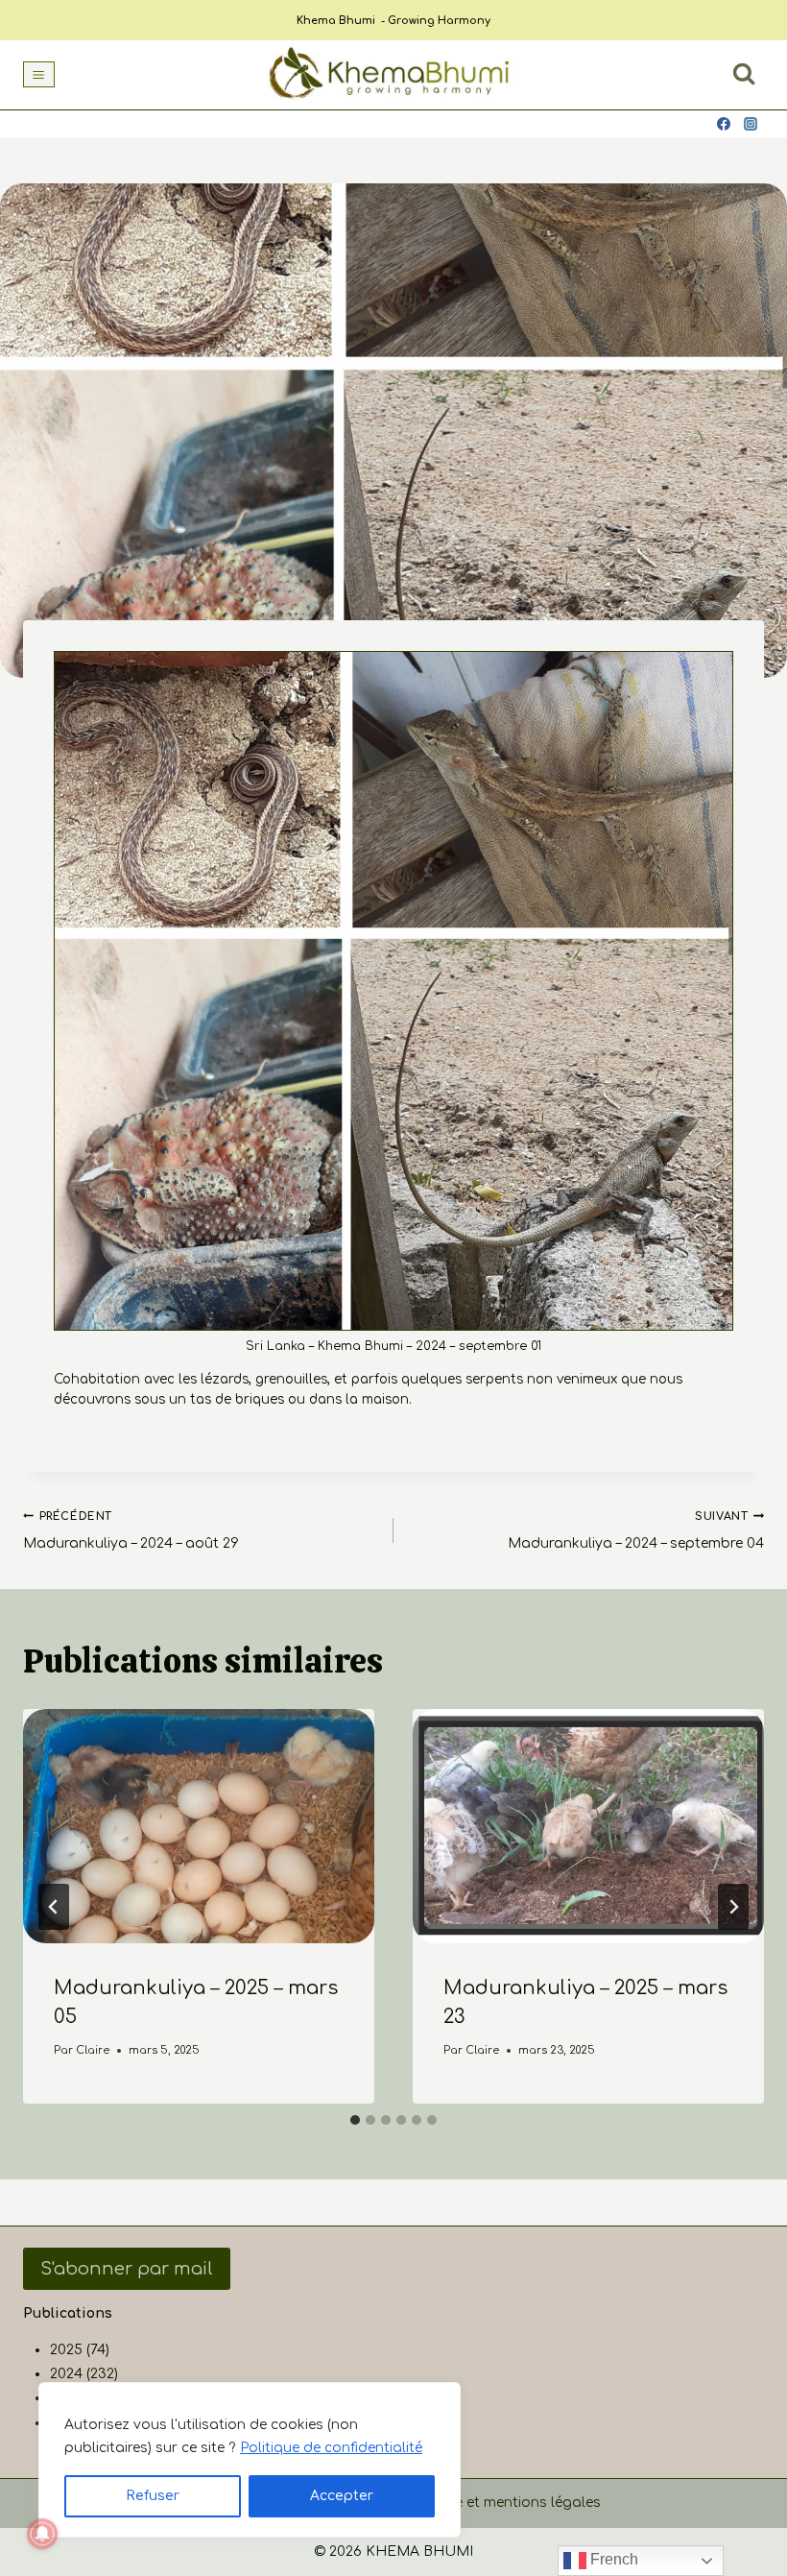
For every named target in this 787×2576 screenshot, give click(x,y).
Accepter (342, 2496)
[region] (250, 2460)
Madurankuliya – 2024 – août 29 (131, 1530)
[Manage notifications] (42, 2534)
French (612, 2559)
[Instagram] (751, 124)
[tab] (355, 2120)
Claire (93, 2050)
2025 (66, 2350)
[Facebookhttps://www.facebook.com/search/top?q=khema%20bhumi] (724, 124)
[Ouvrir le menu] (39, 74)
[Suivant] (733, 1907)
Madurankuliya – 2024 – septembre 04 (636, 1530)
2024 (66, 2374)
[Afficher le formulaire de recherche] (744, 74)
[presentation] (199, 1826)
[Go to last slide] (54, 1907)
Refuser (153, 2496)
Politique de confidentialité (331, 2448)
